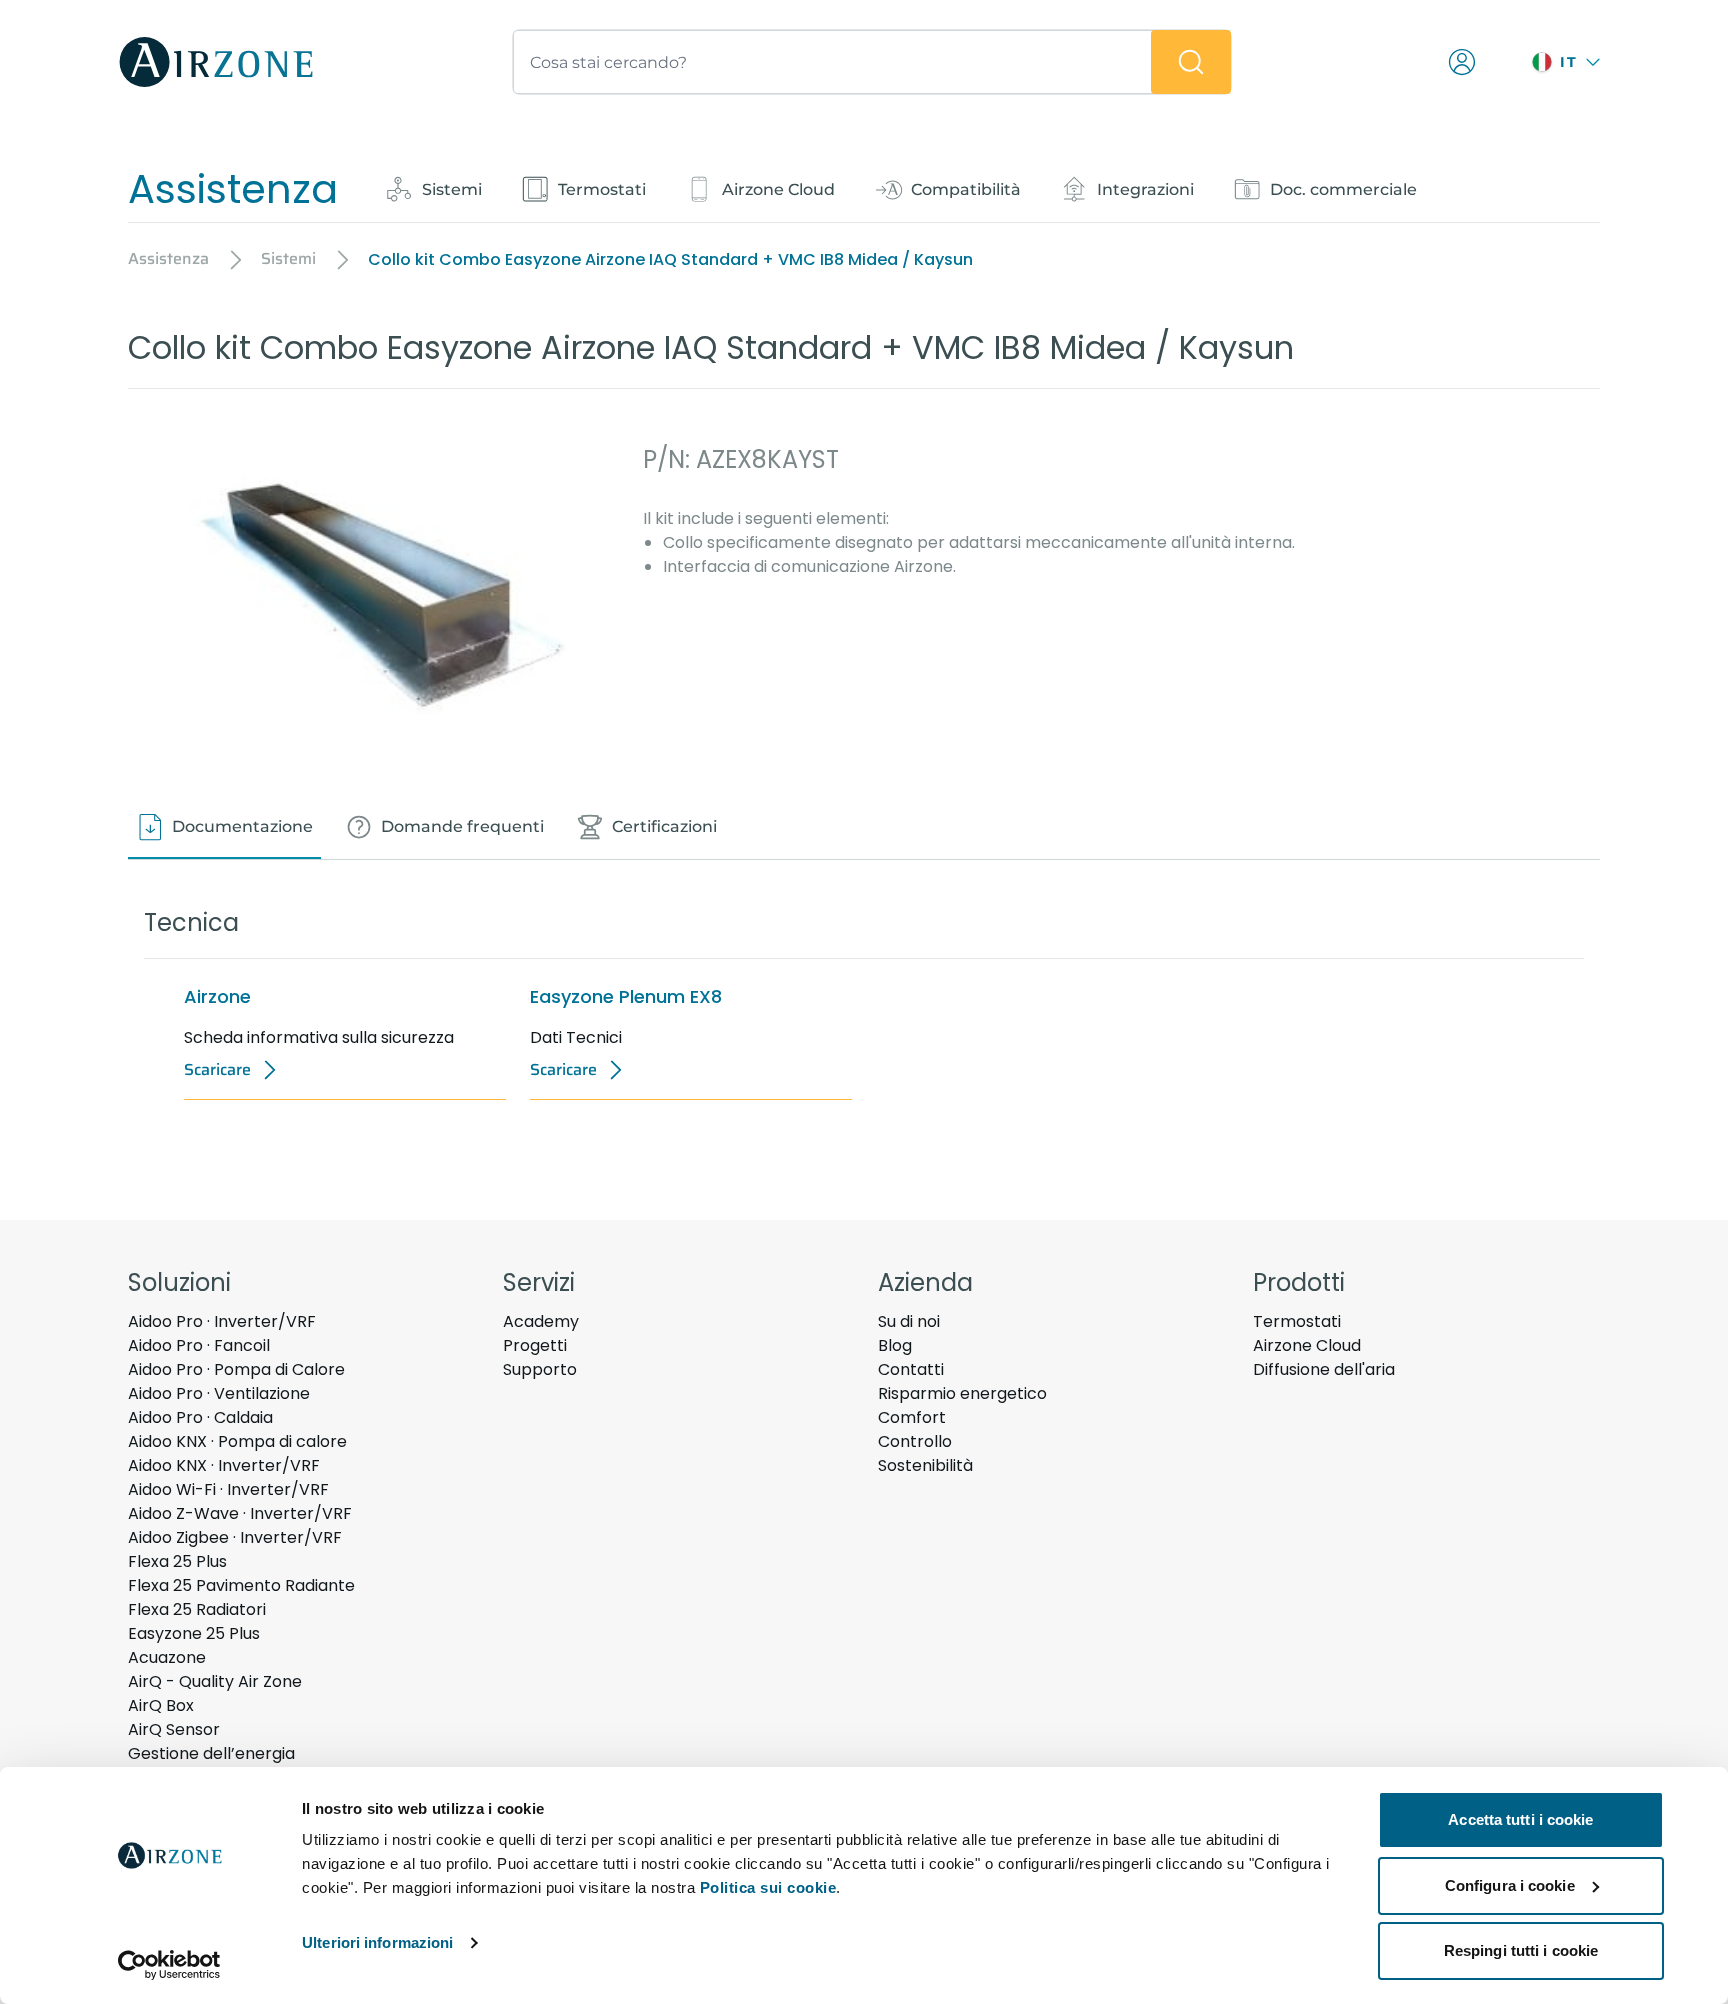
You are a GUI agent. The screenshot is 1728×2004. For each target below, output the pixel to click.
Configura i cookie (1510, 1885)
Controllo (915, 1441)
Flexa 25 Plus (177, 1561)
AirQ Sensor (174, 1729)
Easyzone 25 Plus (194, 1633)
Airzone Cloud (1307, 1345)
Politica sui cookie (768, 1887)
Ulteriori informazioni (377, 1942)
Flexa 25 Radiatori (197, 1609)
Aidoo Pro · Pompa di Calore (236, 1369)
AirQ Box (161, 1705)
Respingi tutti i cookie (1521, 1950)
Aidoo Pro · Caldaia (200, 1417)
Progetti (535, 1345)
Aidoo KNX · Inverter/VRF (224, 1465)
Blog (895, 1345)
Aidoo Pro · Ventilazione (219, 1393)
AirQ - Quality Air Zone (215, 1681)
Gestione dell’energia (211, 1753)
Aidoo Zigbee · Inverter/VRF (235, 1537)
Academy (541, 1321)
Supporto (540, 1369)
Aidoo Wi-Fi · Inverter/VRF (228, 1489)
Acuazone (167, 1657)
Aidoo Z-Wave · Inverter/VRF (240, 1513)
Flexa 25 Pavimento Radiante (241, 1585)
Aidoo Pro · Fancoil (199, 1345)
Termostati (1297, 1321)
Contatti (911, 1369)
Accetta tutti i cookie (1520, 1819)
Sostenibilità (925, 1465)
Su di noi (909, 1321)
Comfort (912, 1417)
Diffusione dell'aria (1324, 1369)
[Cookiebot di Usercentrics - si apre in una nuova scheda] (169, 1965)
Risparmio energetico (962, 1393)
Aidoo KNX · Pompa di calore (237, 1441)
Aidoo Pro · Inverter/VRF (222, 1321)
